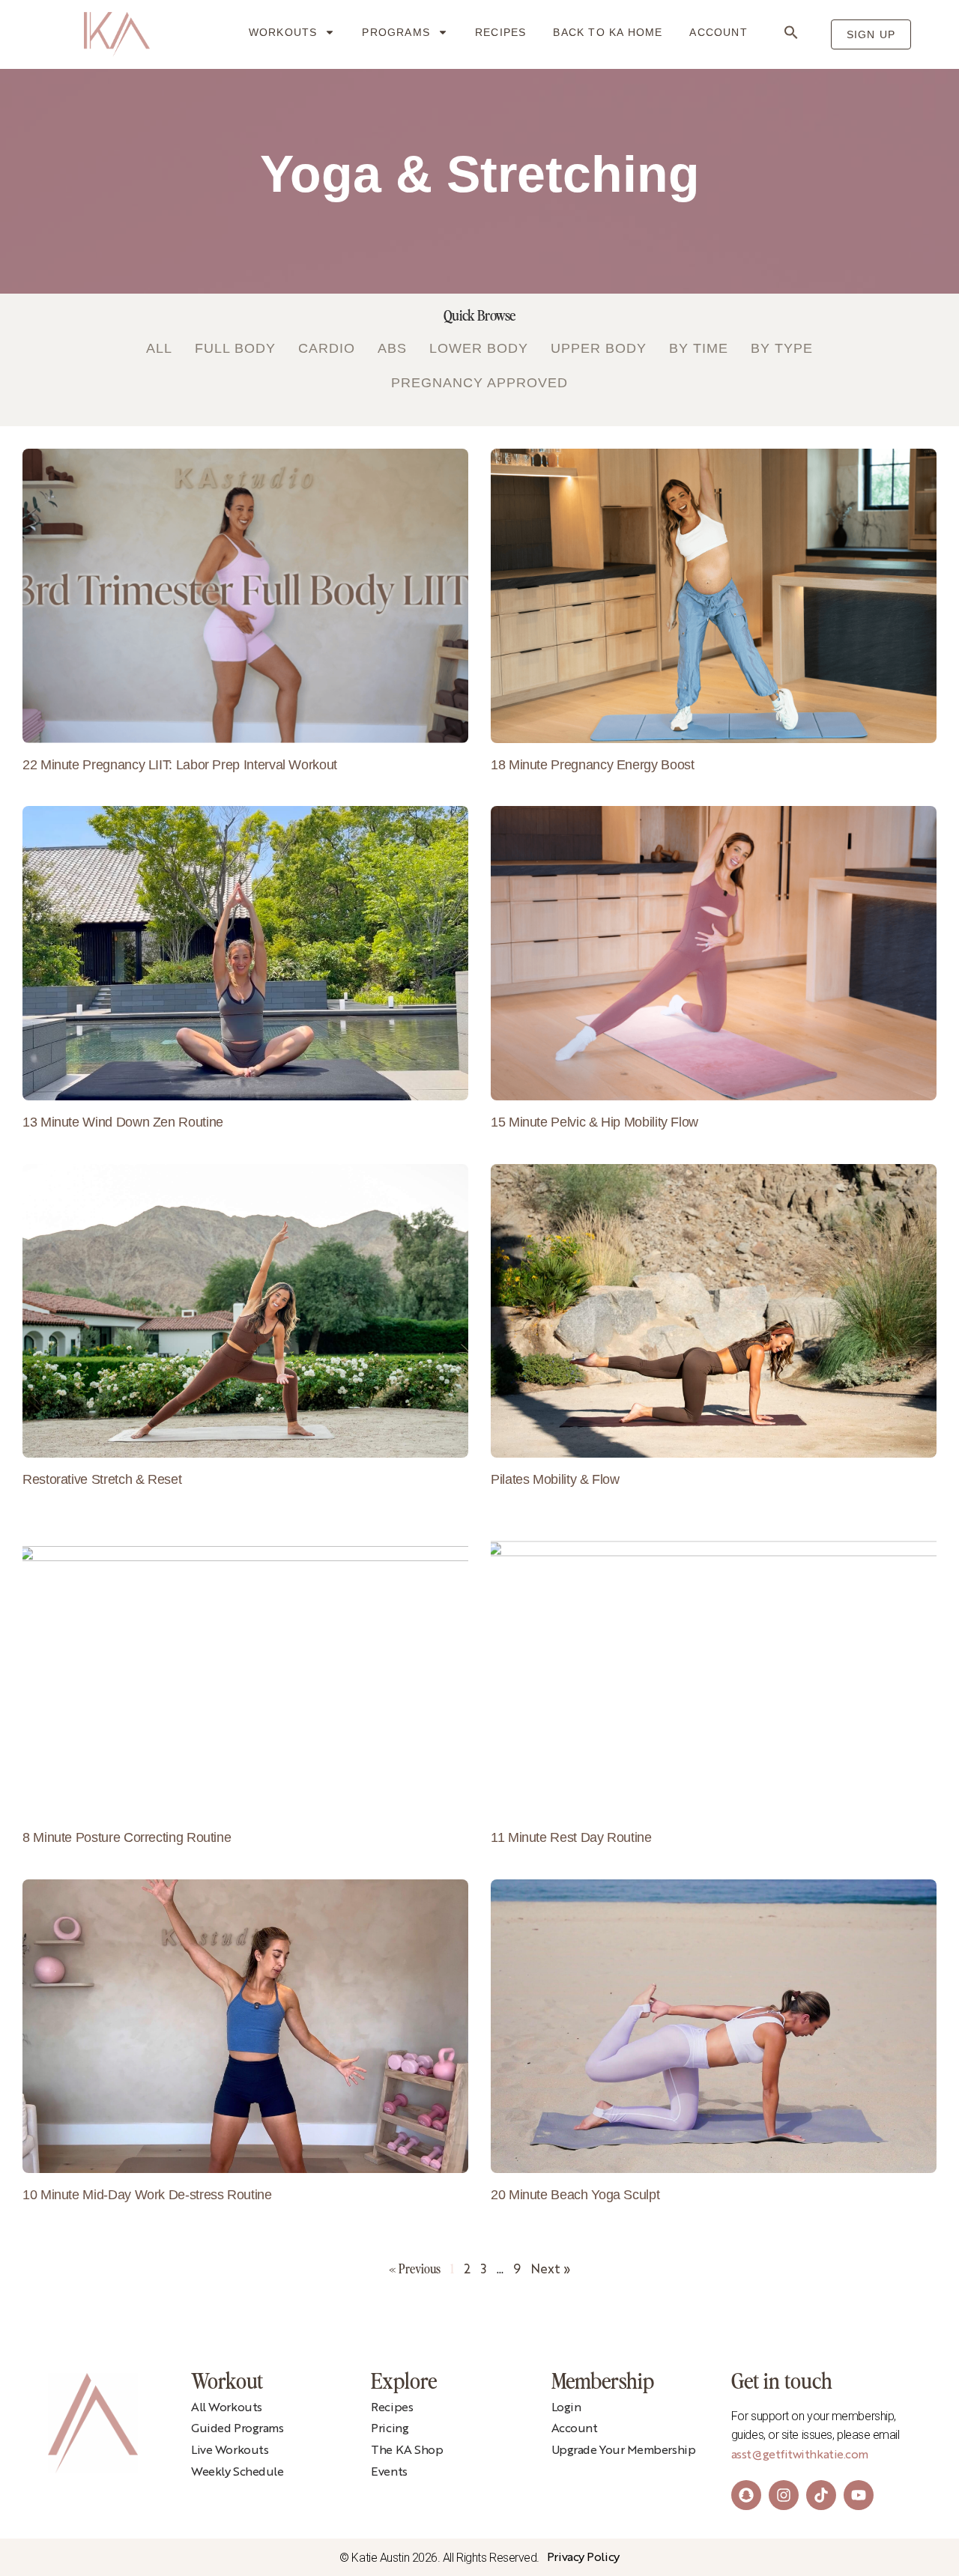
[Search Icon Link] (791, 32)
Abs (392, 348)
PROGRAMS (396, 32)
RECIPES (500, 32)
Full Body (235, 348)
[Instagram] (784, 2495)
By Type (782, 348)
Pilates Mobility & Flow (555, 1479)
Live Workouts (230, 2451)
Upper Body (599, 348)
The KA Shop (407, 2451)
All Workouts (227, 2408)
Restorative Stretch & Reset (102, 1479)
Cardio (327, 348)
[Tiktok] (821, 2495)
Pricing (390, 2429)
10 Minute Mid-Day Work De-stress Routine (147, 2195)
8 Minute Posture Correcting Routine (127, 1837)
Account (575, 2429)
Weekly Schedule (237, 2473)
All (159, 348)
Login (566, 2408)
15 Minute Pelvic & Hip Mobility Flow (595, 1122)
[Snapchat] (746, 2495)
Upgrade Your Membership (624, 2451)
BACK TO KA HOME (608, 32)
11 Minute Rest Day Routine (571, 1837)
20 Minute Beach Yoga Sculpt (575, 2195)
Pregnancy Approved (479, 383)
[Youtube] (859, 2495)
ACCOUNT (718, 32)
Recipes (392, 2408)
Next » (551, 2270)
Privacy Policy (583, 2558)
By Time (699, 348)
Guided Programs (237, 2429)
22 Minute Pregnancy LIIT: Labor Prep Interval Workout (180, 765)
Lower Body (479, 348)
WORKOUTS (283, 32)
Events (389, 2473)
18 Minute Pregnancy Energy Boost (592, 765)
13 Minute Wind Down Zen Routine (123, 1122)
